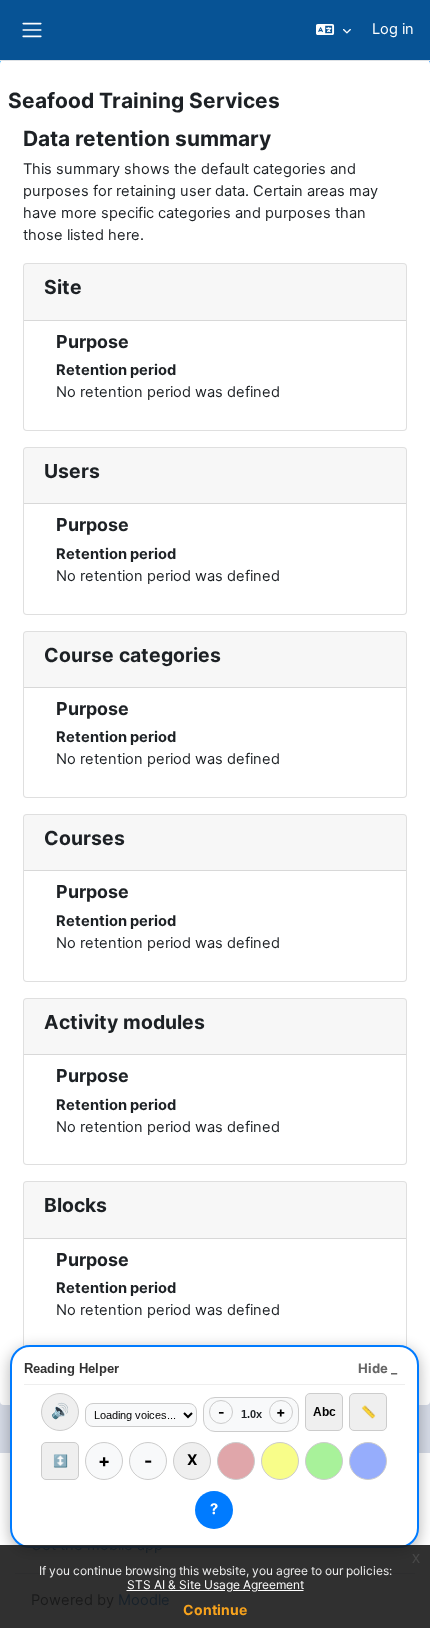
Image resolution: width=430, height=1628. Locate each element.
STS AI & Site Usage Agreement (215, 1584)
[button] (333, 30)
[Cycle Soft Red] (236, 1461)
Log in (393, 29)
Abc (324, 1412)
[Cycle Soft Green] (324, 1461)
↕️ (60, 1461)
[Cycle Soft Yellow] (280, 1461)
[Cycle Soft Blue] (368, 1461)
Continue (215, 1609)
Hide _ (377, 1368)
